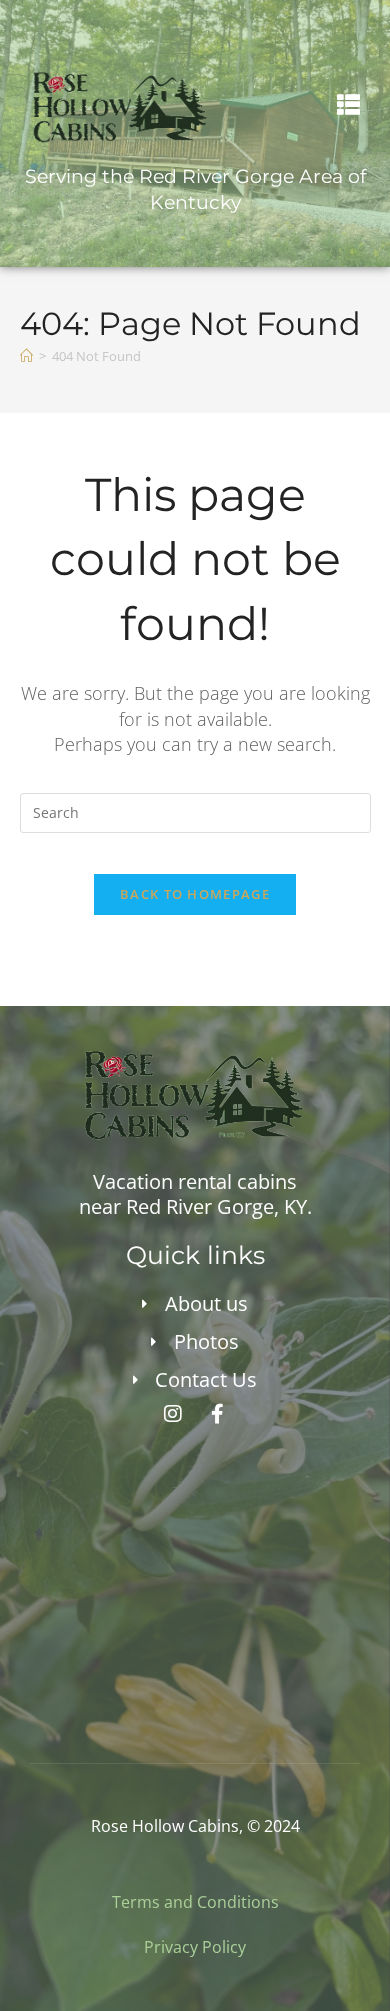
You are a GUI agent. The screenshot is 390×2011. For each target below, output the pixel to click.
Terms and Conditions (195, 1902)
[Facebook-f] (218, 1414)
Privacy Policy (195, 1947)
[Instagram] (173, 1414)
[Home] (26, 356)
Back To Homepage (195, 894)
